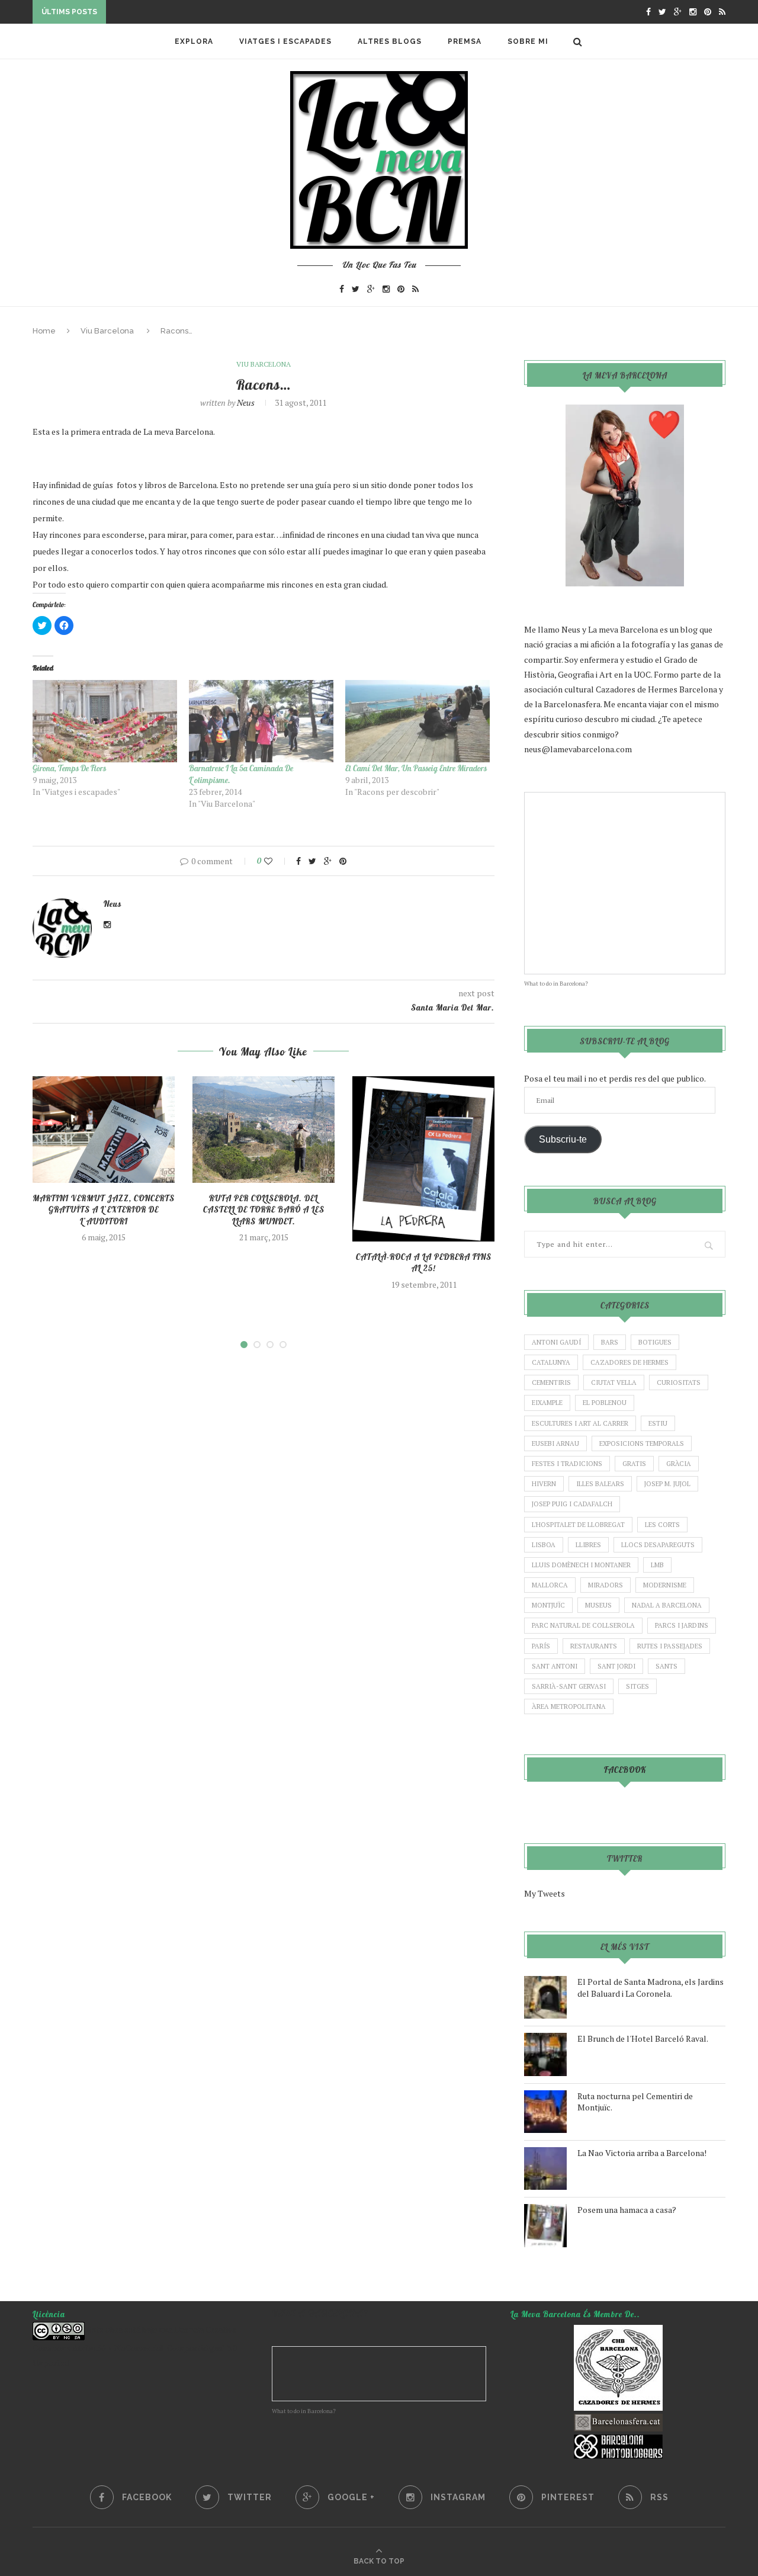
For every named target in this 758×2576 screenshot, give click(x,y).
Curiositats (679, 1382)
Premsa (465, 41)
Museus (598, 1605)
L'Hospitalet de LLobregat (578, 1525)
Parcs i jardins (682, 1625)
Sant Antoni (555, 1666)
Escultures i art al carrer (580, 1423)
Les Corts (662, 1525)
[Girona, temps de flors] (105, 721)
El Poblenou (605, 1403)
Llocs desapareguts (658, 1545)
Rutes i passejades (670, 1646)
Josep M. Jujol (667, 1484)
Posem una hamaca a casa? (627, 2210)
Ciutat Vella (614, 1382)
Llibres (588, 1545)
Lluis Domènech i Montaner (581, 1565)
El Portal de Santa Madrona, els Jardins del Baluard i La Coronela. (651, 1988)
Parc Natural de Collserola (583, 1625)
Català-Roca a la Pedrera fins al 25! (424, 1263)
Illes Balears (600, 1484)
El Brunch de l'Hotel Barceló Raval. (643, 2038)
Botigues (655, 1342)
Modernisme (665, 1585)
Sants (667, 1666)
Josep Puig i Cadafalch (572, 1504)
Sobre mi (528, 41)
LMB (657, 1565)
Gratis (634, 1464)
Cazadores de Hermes (629, 1362)
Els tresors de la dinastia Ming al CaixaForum (218, 13)
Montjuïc (548, 1605)
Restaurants (594, 1646)
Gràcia (679, 1464)
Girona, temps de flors (69, 768)
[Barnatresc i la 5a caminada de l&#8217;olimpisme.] (261, 721)
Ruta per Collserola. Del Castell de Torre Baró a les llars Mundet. (264, 1210)
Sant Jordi (616, 1666)
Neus (246, 402)
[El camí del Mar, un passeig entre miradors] (417, 721)
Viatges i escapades (285, 41)
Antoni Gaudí (556, 1342)
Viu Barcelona (107, 331)
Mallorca (550, 1585)
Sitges (637, 1686)
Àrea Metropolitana (569, 1706)
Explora (194, 41)
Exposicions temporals (642, 1443)
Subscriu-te (563, 1139)
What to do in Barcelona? (556, 984)
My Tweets (545, 1893)
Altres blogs (390, 41)
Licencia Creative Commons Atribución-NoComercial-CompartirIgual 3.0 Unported (135, 2346)
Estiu (658, 1423)
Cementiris (551, 1382)
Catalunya (551, 1362)
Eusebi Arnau (555, 1443)
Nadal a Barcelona (667, 1605)
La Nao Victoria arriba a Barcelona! (642, 2153)
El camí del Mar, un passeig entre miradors (416, 768)
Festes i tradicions (567, 1464)
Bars (610, 1342)
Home (44, 331)
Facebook (625, 1770)
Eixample (547, 1403)
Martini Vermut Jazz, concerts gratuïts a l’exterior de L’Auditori (104, 1210)
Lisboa (544, 1545)
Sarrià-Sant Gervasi (569, 1686)
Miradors (606, 1585)
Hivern (544, 1484)
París (541, 1646)
